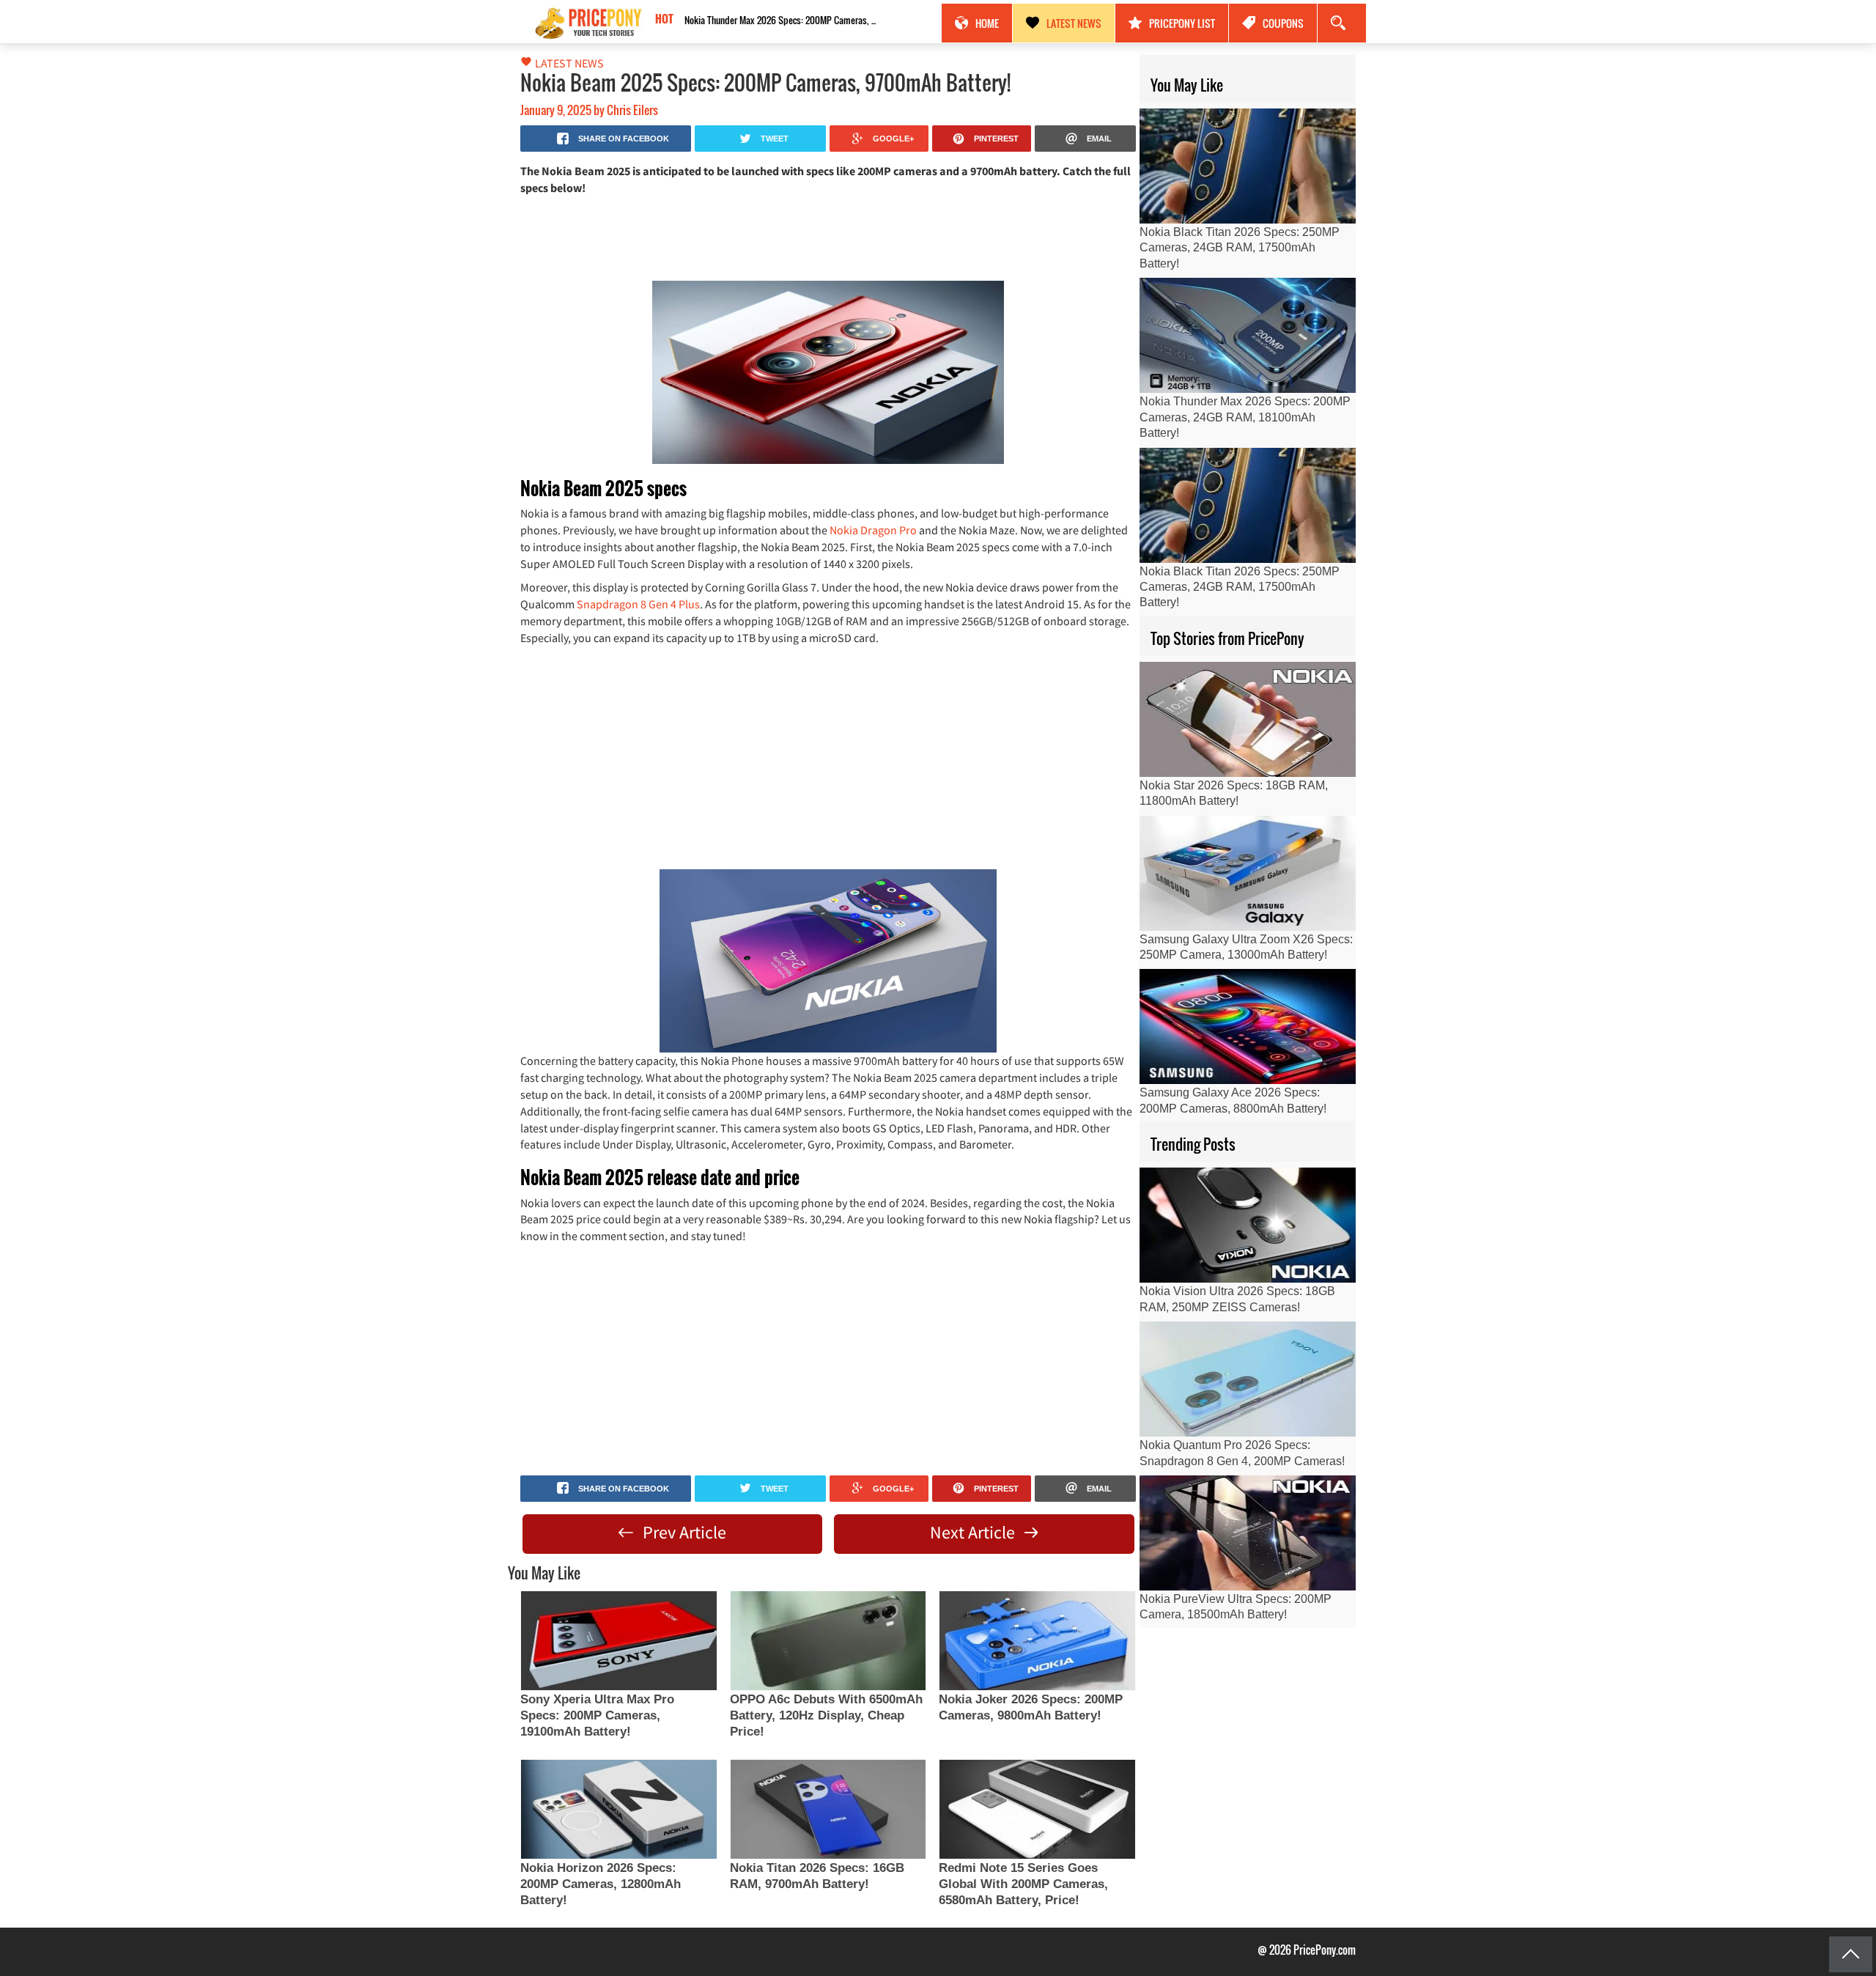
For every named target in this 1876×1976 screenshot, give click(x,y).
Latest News (1074, 23)
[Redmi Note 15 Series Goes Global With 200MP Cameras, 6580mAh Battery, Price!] (1037, 1809)
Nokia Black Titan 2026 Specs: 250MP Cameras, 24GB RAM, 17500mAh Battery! (783, 20)
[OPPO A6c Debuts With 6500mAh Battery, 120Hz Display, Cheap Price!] (828, 1641)
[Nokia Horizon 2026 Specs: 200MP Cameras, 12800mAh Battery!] (618, 1809)
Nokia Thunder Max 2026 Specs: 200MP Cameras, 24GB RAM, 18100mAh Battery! (1245, 417)
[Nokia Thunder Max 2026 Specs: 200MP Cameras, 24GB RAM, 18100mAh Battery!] (1248, 335)
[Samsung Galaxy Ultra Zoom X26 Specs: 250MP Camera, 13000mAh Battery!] (1248, 873)
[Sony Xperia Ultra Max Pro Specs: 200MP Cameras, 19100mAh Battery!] (618, 1641)
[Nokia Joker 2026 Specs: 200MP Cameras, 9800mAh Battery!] (1037, 1641)
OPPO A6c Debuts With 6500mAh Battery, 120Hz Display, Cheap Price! (826, 1715)
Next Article (974, 1532)
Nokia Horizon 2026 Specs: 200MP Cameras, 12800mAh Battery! (601, 1884)
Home (987, 23)
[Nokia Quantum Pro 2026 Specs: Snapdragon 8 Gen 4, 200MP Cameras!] (1248, 1379)
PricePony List (1182, 23)
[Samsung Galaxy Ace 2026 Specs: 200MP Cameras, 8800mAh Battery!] (1248, 1026)
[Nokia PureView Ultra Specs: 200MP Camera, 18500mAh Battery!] (1248, 1533)
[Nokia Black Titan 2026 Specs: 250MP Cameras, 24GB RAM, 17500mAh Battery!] (1248, 166)
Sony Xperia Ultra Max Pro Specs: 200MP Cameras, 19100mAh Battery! (597, 1715)
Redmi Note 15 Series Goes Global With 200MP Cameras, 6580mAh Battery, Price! (1023, 1884)
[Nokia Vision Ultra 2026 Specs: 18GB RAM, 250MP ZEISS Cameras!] (1248, 1225)
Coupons (1283, 23)
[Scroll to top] (1851, 1954)
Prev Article (683, 1532)
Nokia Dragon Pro (873, 530)
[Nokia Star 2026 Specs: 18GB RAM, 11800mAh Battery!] (1248, 719)
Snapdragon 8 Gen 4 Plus (638, 604)
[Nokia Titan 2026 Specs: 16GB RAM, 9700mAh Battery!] (828, 1809)
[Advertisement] (828, 237)
